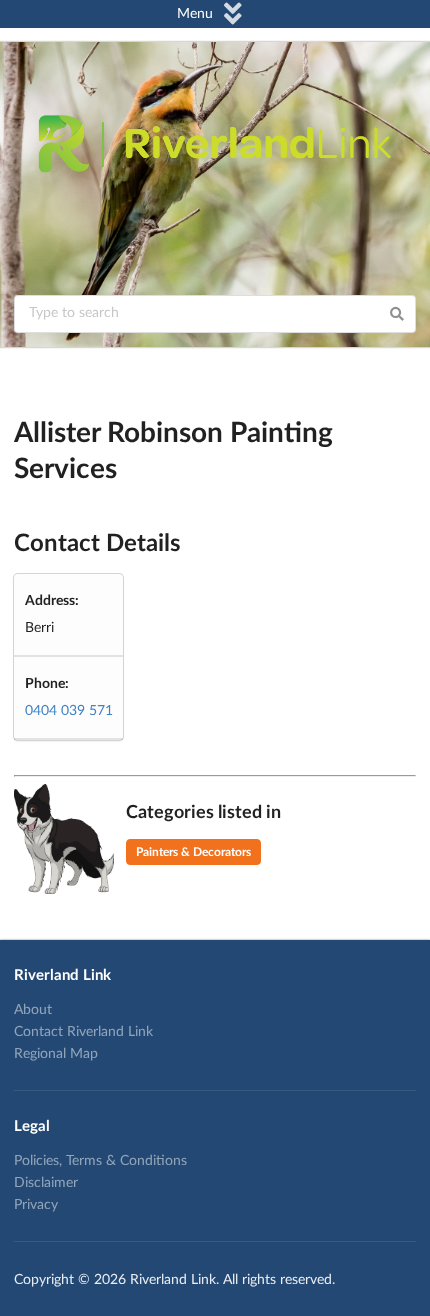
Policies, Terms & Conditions (100, 1161)
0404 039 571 (69, 711)
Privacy (36, 1205)
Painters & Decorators (193, 852)
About (33, 1010)
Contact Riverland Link (83, 1032)
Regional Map (56, 1054)
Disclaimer (46, 1183)
